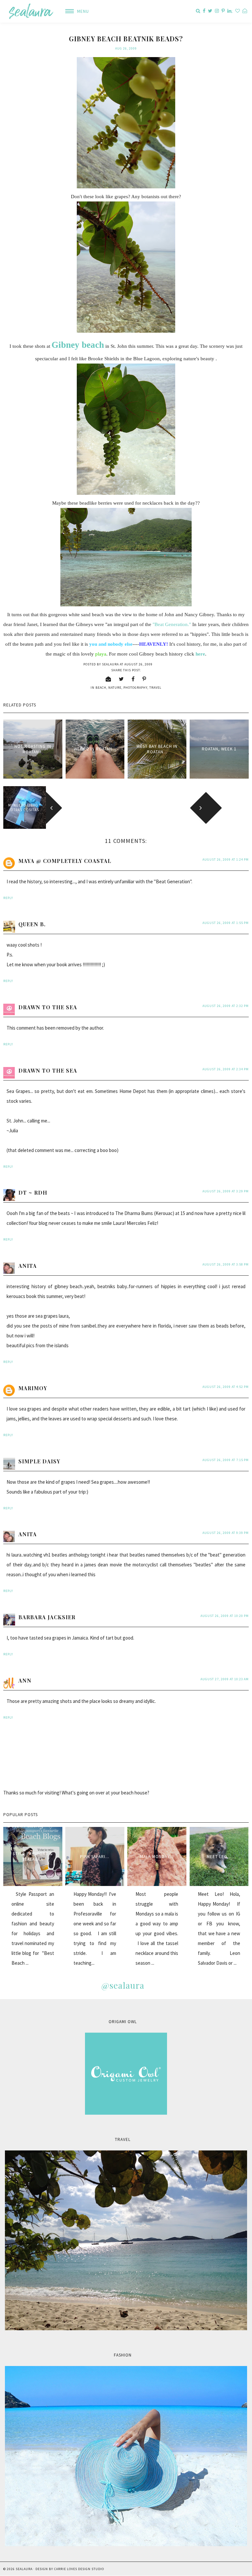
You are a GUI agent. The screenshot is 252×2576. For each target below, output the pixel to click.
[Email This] (108, 679)
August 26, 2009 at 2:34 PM (226, 1069)
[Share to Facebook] (133, 679)
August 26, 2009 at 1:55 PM (226, 923)
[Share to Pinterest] (144, 679)
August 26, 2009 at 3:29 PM (226, 1191)
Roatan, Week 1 (219, 749)
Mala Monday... (157, 1857)
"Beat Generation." (172, 624)
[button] (75, 11)
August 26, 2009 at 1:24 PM (226, 859)
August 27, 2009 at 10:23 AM (225, 1679)
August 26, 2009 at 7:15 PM (226, 1460)
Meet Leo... (219, 1857)
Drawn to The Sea (48, 1007)
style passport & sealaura (33, 1856)
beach (101, 688)
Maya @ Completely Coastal (65, 861)
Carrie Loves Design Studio (79, 2569)
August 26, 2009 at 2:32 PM (226, 1006)
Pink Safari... (95, 1857)
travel (155, 688)
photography (135, 688)
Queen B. (32, 924)
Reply (8, 898)
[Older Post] (227, 807)
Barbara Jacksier (47, 1617)
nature (115, 688)
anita (28, 1266)
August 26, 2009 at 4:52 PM (226, 1387)
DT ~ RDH (33, 1193)
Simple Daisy (39, 1461)
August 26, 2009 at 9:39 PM (226, 1533)
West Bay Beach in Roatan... (157, 749)
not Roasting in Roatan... (33, 749)
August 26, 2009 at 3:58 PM (226, 1264)
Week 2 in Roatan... (95, 749)
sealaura (24, 2569)
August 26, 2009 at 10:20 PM (225, 1616)
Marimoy (33, 1388)
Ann (25, 1680)
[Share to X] (121, 679)
